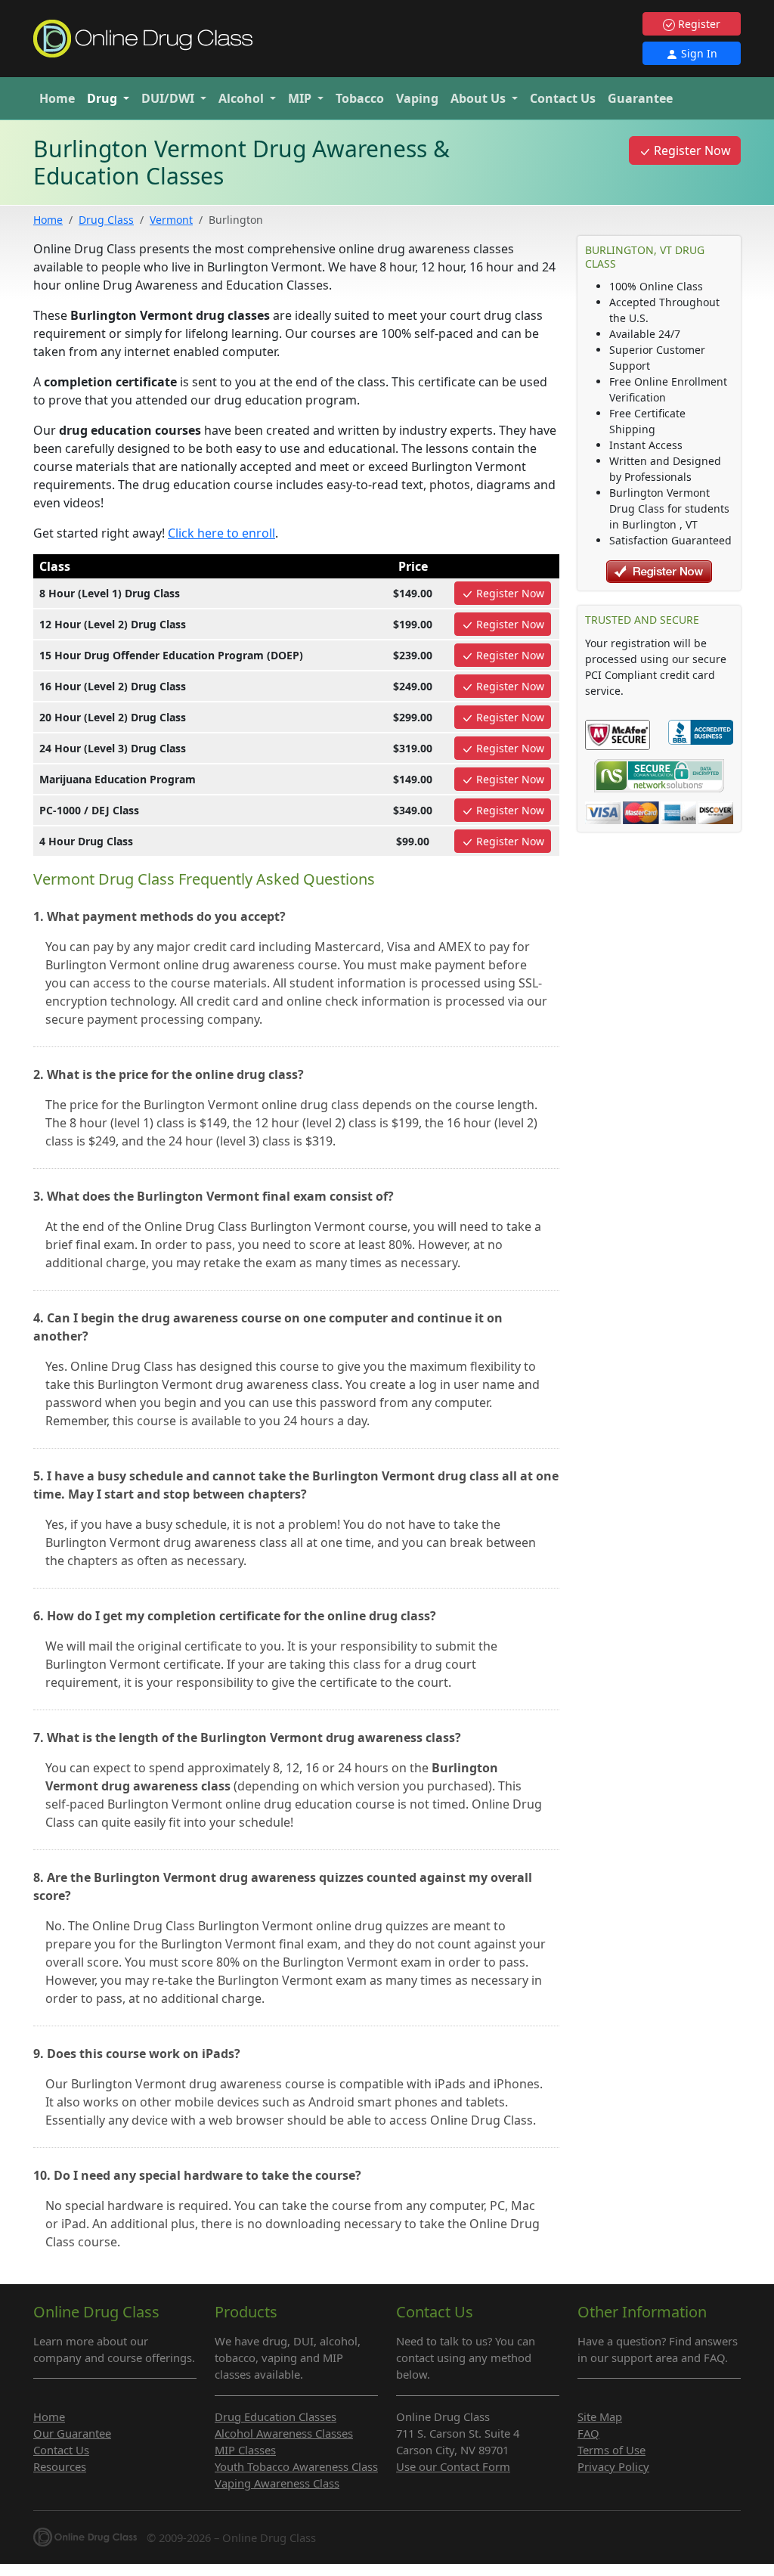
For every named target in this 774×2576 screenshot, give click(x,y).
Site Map (600, 2416)
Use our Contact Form (453, 2466)
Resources (60, 2466)
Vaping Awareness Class (277, 2483)
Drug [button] (104, 98)
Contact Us (563, 98)
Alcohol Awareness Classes (284, 2433)
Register (698, 24)
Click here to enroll (221, 533)
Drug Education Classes (276, 2416)
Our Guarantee (72, 2433)
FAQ (588, 2433)
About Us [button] (480, 98)
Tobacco (360, 98)
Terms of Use (611, 2450)
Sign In (698, 53)
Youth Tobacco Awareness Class (296, 2466)
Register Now (691, 150)
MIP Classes (245, 2450)
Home (57, 98)
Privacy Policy (613, 2466)
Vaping (417, 98)
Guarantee (640, 98)
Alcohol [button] (243, 98)
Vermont (171, 220)
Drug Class (106, 220)
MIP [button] (301, 98)
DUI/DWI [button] (169, 98)
